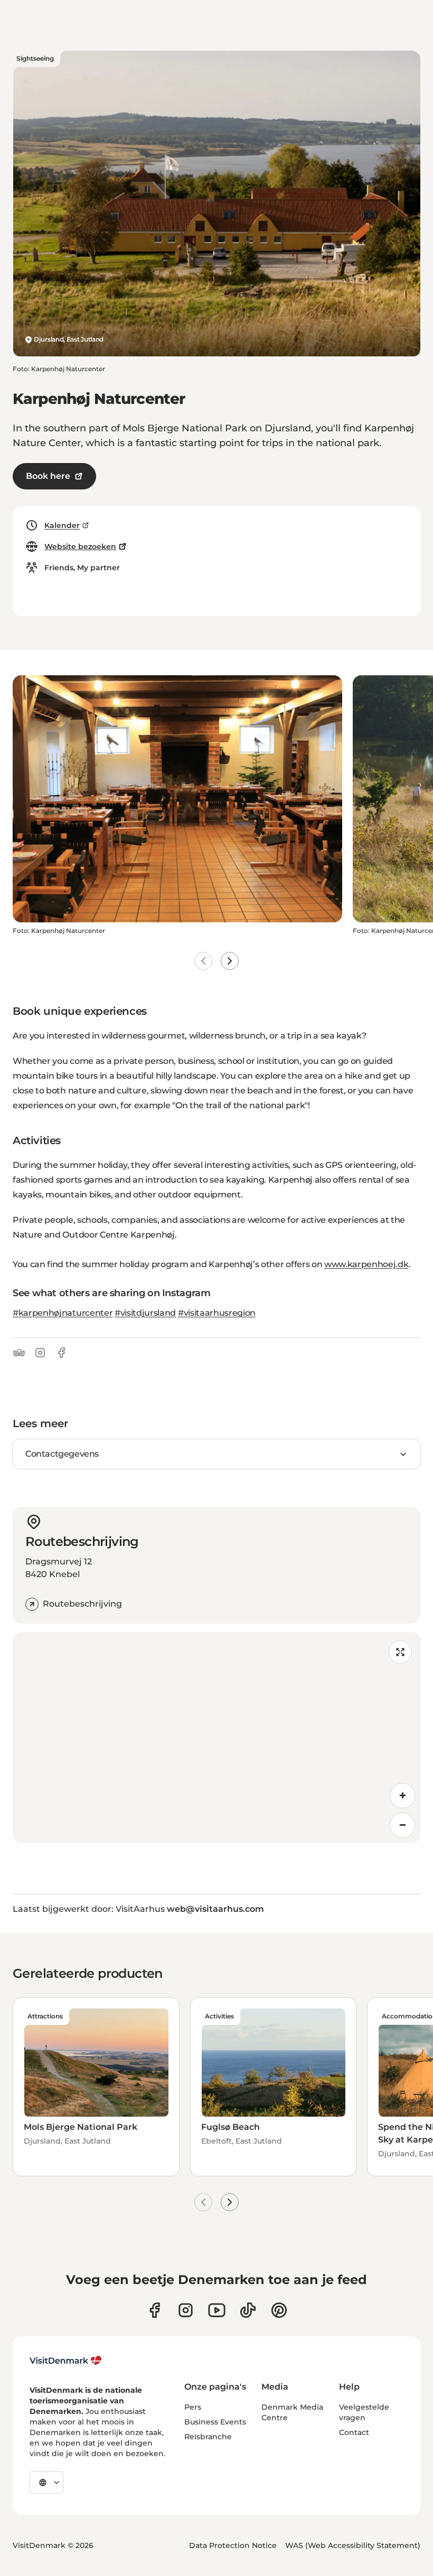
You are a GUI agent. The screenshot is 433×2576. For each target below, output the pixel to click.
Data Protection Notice (233, 2545)
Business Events (215, 2422)
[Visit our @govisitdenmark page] (248, 2310)
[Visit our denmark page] (154, 2310)
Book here (48, 476)
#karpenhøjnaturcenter (63, 1313)
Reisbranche (208, 2437)
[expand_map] (400, 1652)
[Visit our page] (186, 2310)
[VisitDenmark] (66, 2361)
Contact (354, 2432)
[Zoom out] (402, 1825)
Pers (193, 2407)
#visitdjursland (145, 1313)
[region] (216, 1738)
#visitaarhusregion (217, 1313)
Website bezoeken (80, 546)
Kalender (62, 525)
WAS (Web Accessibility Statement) (353, 2545)
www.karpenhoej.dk (366, 1264)
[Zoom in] (402, 1796)
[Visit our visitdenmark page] (217, 2310)
